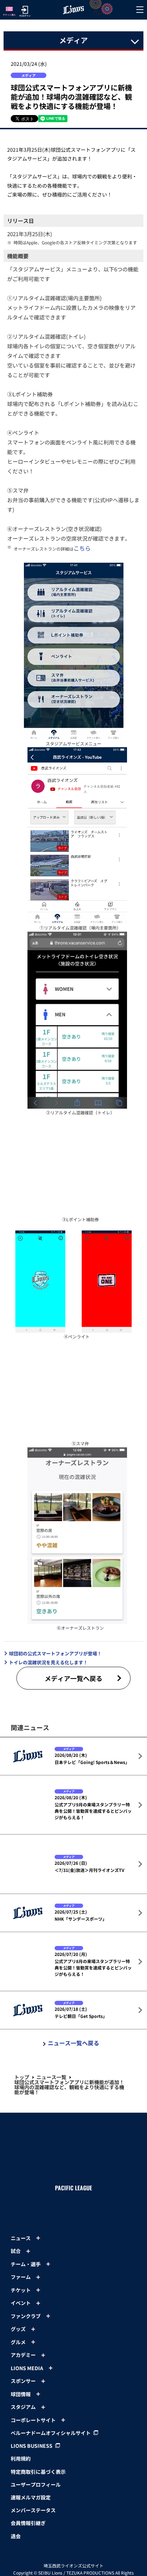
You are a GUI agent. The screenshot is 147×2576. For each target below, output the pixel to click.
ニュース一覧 (51, 2155)
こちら (82, 548)
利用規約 (21, 2527)
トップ (22, 2155)
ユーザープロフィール (36, 2553)
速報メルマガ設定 (31, 2566)
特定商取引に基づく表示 (38, 2540)
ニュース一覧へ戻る (73, 2121)
